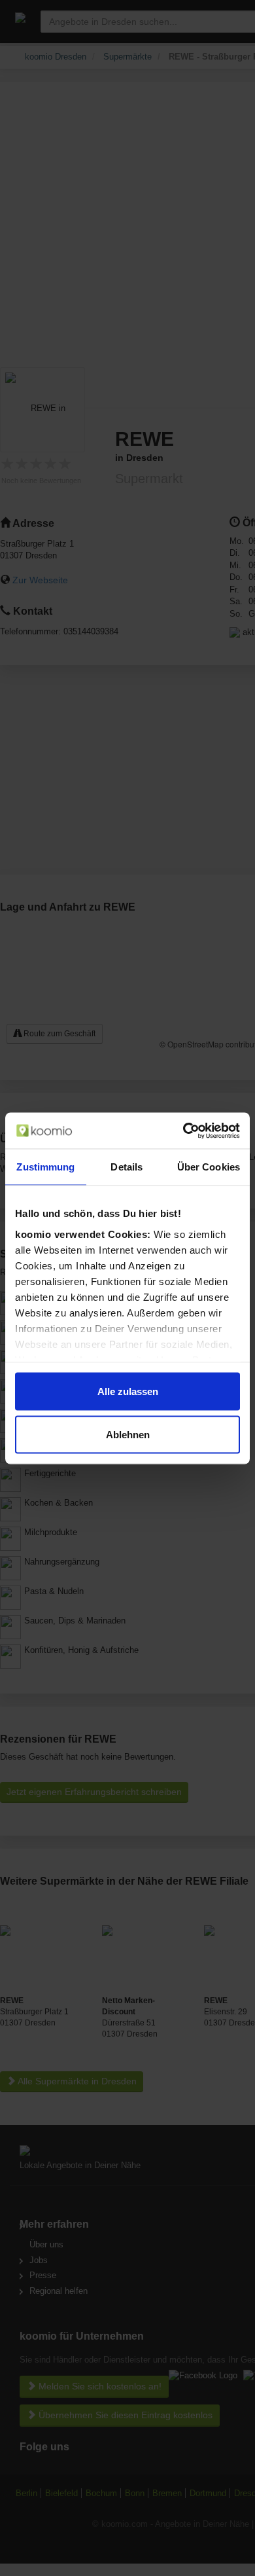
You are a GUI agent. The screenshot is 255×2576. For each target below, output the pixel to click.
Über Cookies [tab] (209, 1167)
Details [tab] (127, 1167)
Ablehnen (128, 1434)
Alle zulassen (128, 1391)
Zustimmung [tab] (45, 1167)
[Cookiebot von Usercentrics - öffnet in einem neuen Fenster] (183, 1131)
